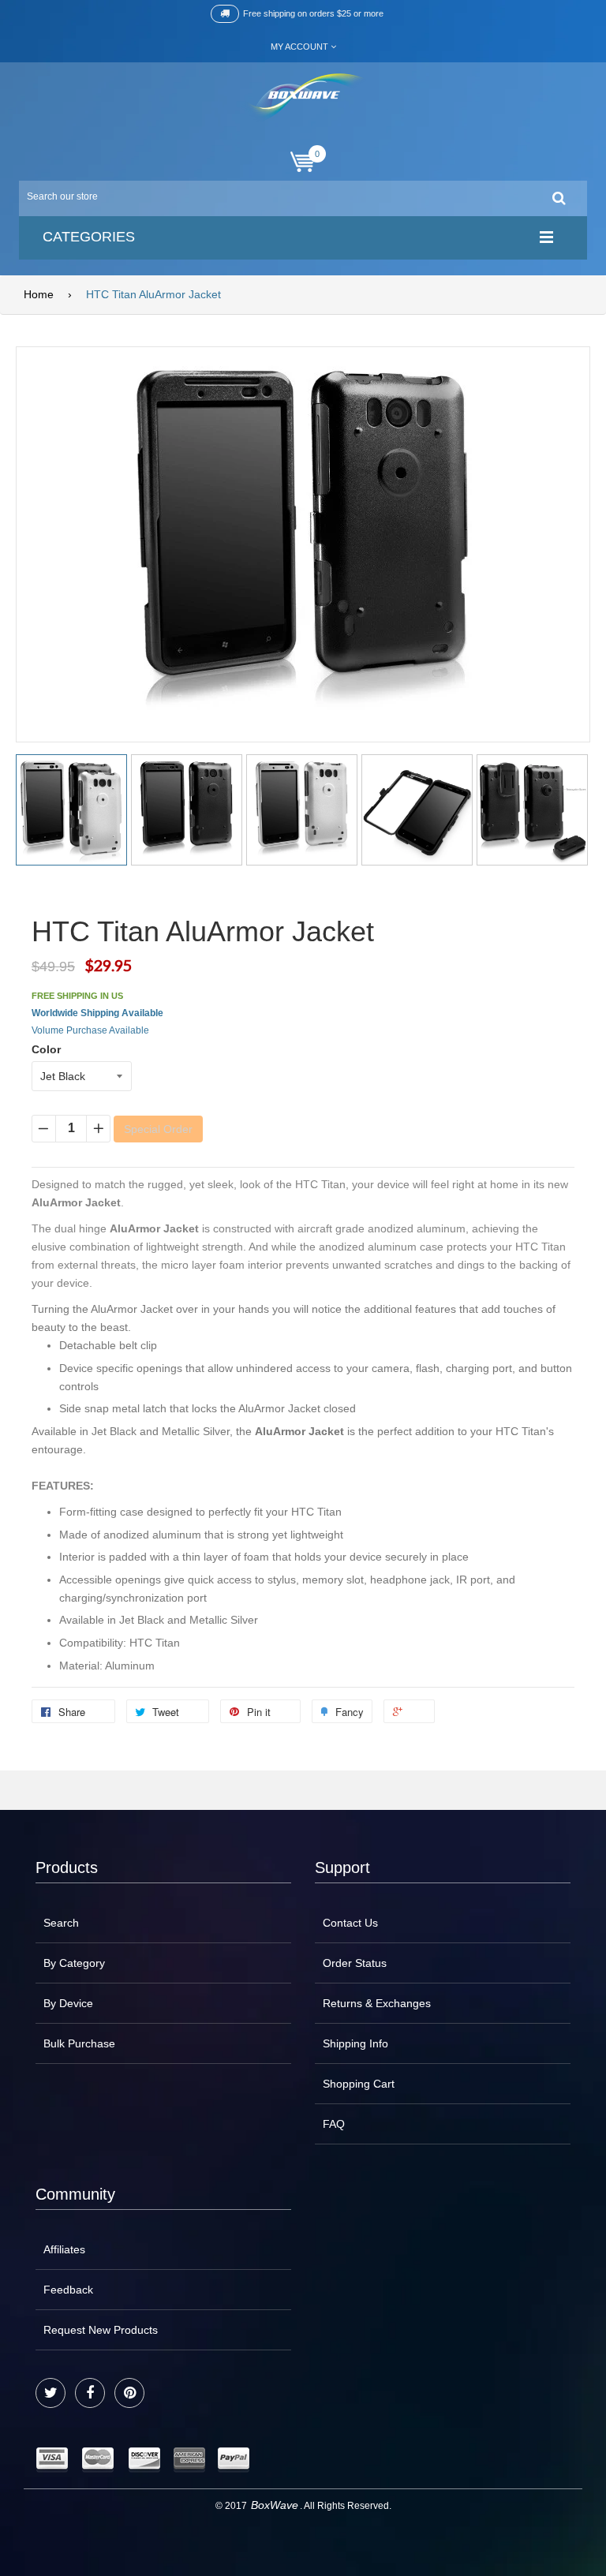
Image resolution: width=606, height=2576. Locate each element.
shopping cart (359, 2084)
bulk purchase (79, 2043)
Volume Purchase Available (90, 1030)
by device (68, 2003)
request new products (101, 2330)
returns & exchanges (377, 2003)
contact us (350, 1923)
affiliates (64, 2249)
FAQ (334, 2124)
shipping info (355, 2043)
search (61, 1923)
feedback (68, 2290)
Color (46, 1049)
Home (39, 294)
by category (74, 1963)
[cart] (303, 162)
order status (355, 1963)
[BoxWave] (303, 97)
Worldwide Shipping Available (97, 1013)
